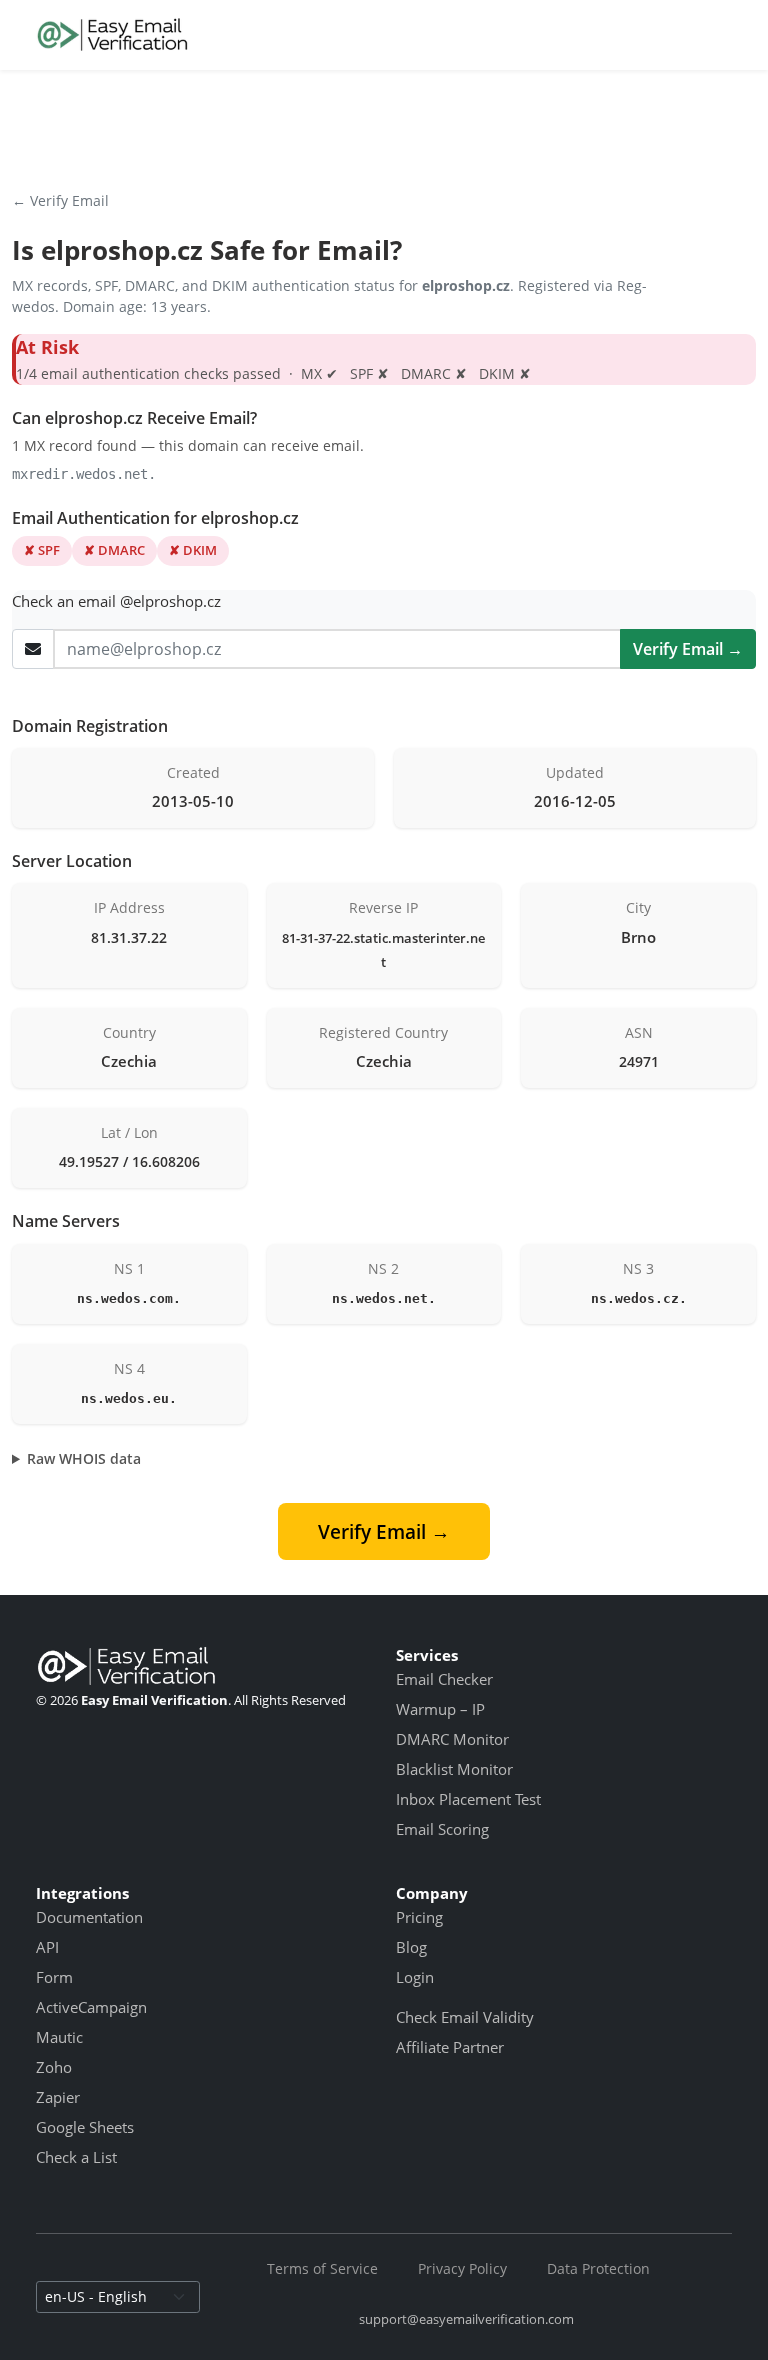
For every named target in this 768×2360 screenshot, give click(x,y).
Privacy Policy (462, 2268)
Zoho (54, 2067)
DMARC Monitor (452, 1739)
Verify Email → (688, 649)
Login (415, 1977)
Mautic (59, 2037)
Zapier (58, 2097)
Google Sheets (85, 2127)
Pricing (419, 1917)
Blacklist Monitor (454, 1769)
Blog (411, 1947)
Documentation (89, 1917)
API (47, 1947)
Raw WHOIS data (84, 1458)
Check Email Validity (465, 2017)
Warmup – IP (440, 1709)
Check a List (76, 2157)
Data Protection (598, 2268)
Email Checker (444, 1679)
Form (54, 1977)
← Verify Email (60, 200)
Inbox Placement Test (468, 1799)
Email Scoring (442, 1829)
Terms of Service (322, 2268)
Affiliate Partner (450, 2047)
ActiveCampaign (91, 2007)
